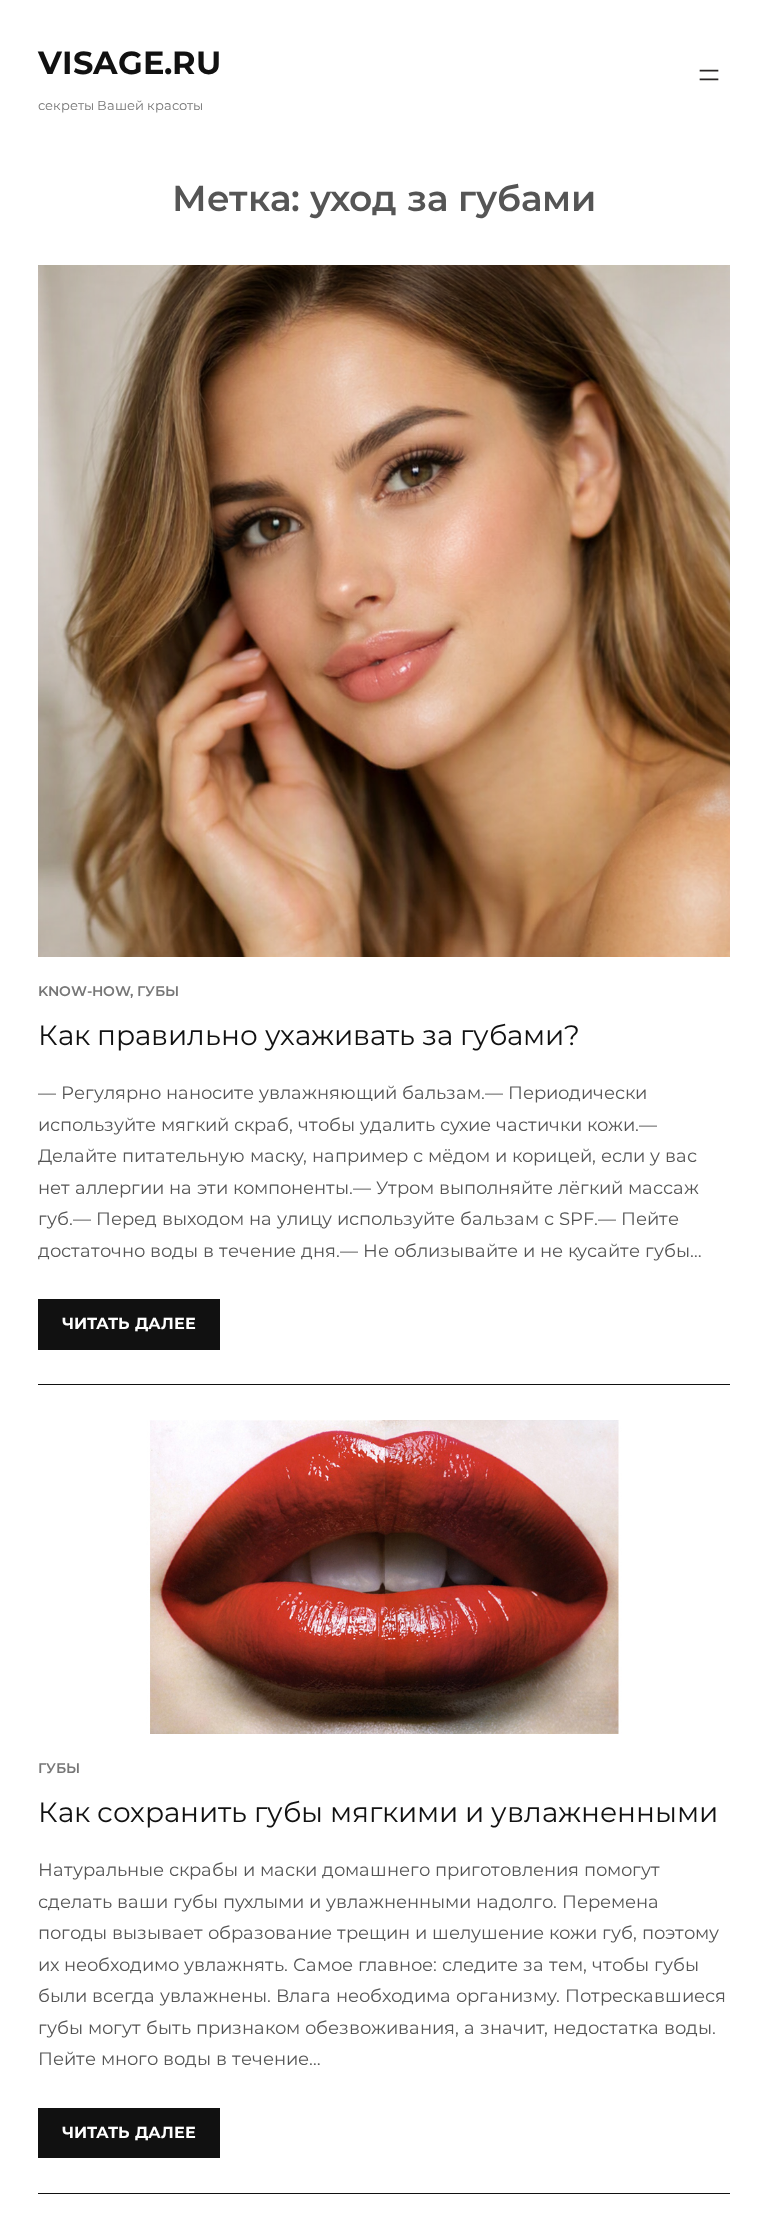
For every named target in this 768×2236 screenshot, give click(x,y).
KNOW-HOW (84, 991)
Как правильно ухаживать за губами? (309, 1035)
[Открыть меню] (709, 75)
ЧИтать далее (129, 1323)
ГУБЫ (158, 991)
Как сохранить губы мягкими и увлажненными (378, 1812)
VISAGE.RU (129, 62)
